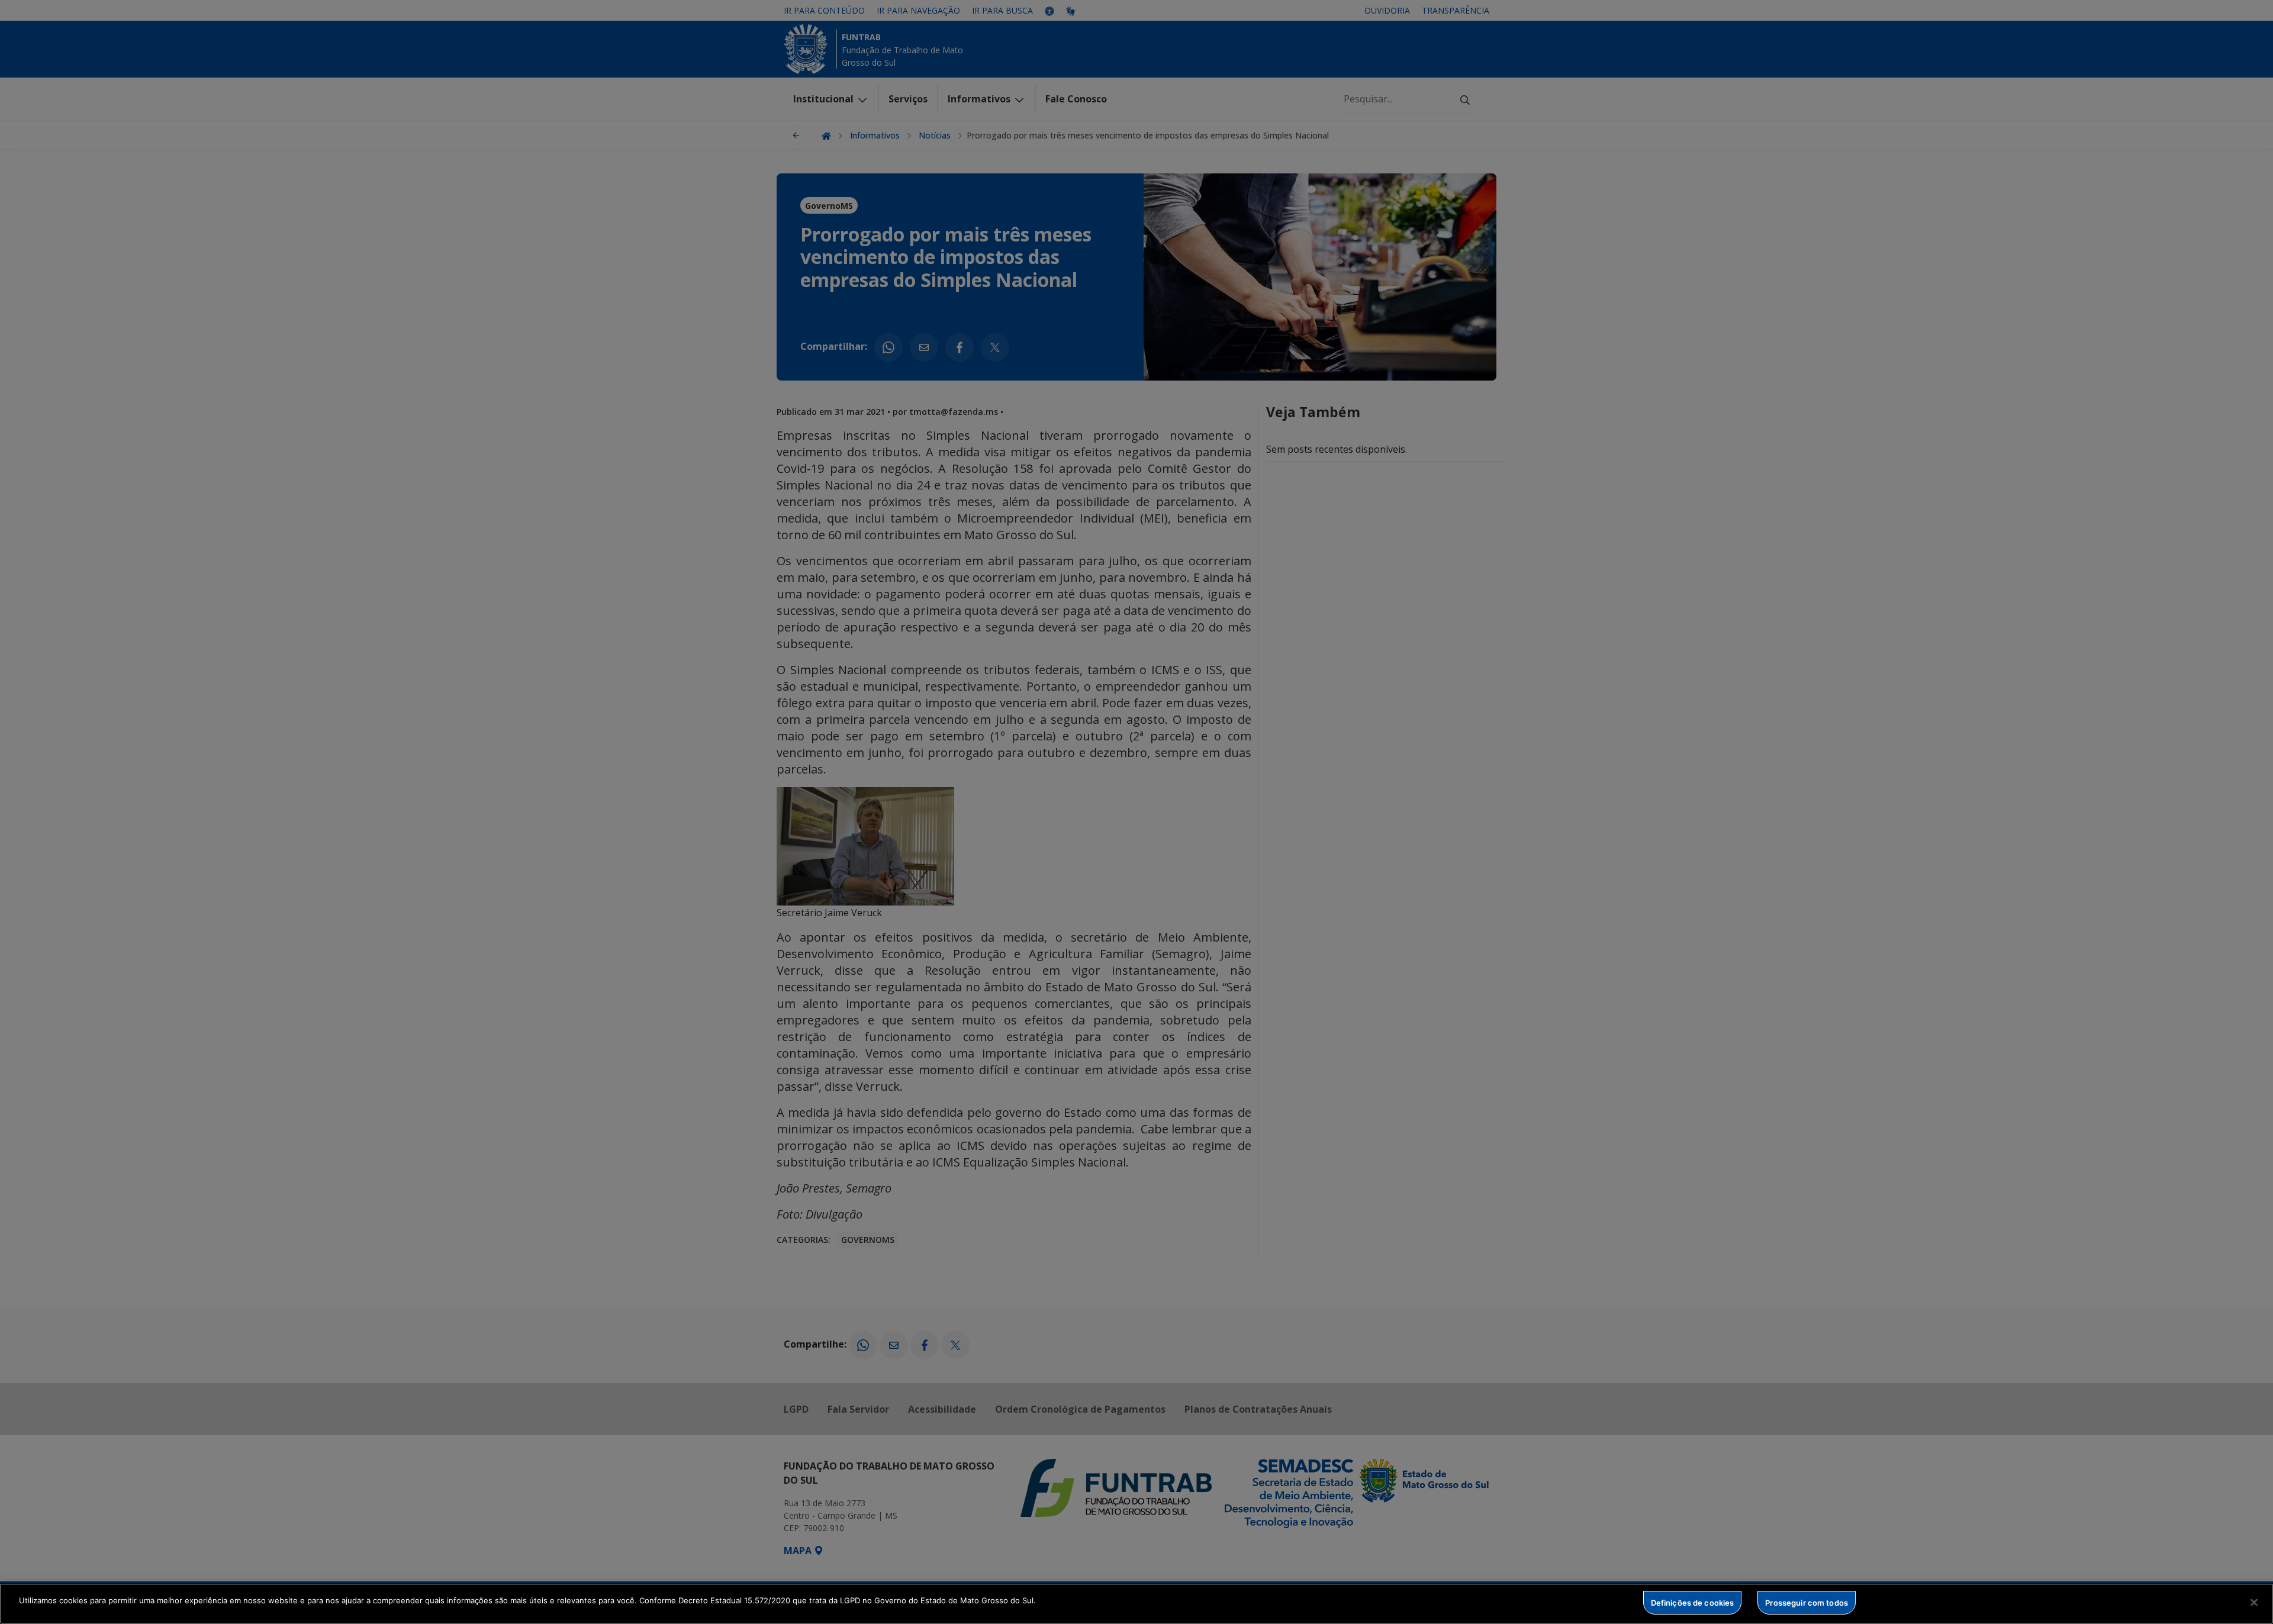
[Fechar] (2254, 1602)
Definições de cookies (1693, 1602)
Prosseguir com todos (1807, 1602)
